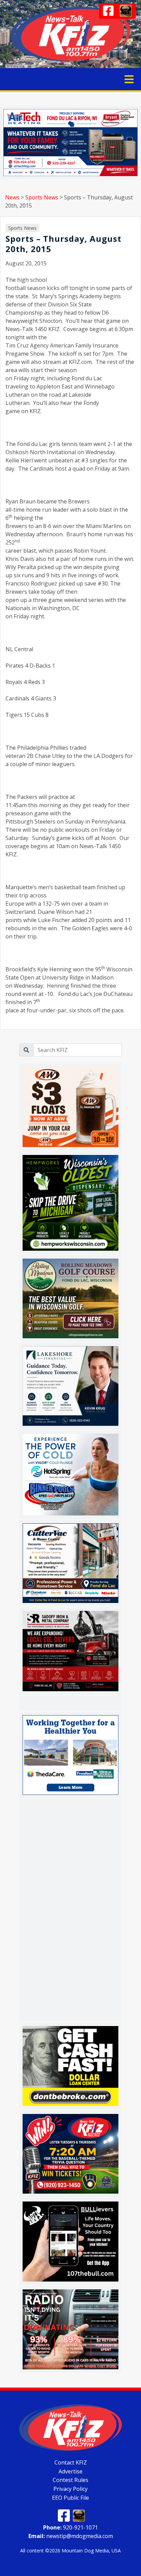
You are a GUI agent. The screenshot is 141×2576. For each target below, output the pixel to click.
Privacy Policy (70, 2489)
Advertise (70, 2471)
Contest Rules (70, 2480)
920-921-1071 (70, 2527)
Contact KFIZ (71, 2462)
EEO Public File (70, 2498)
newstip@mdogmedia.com (71, 2536)
